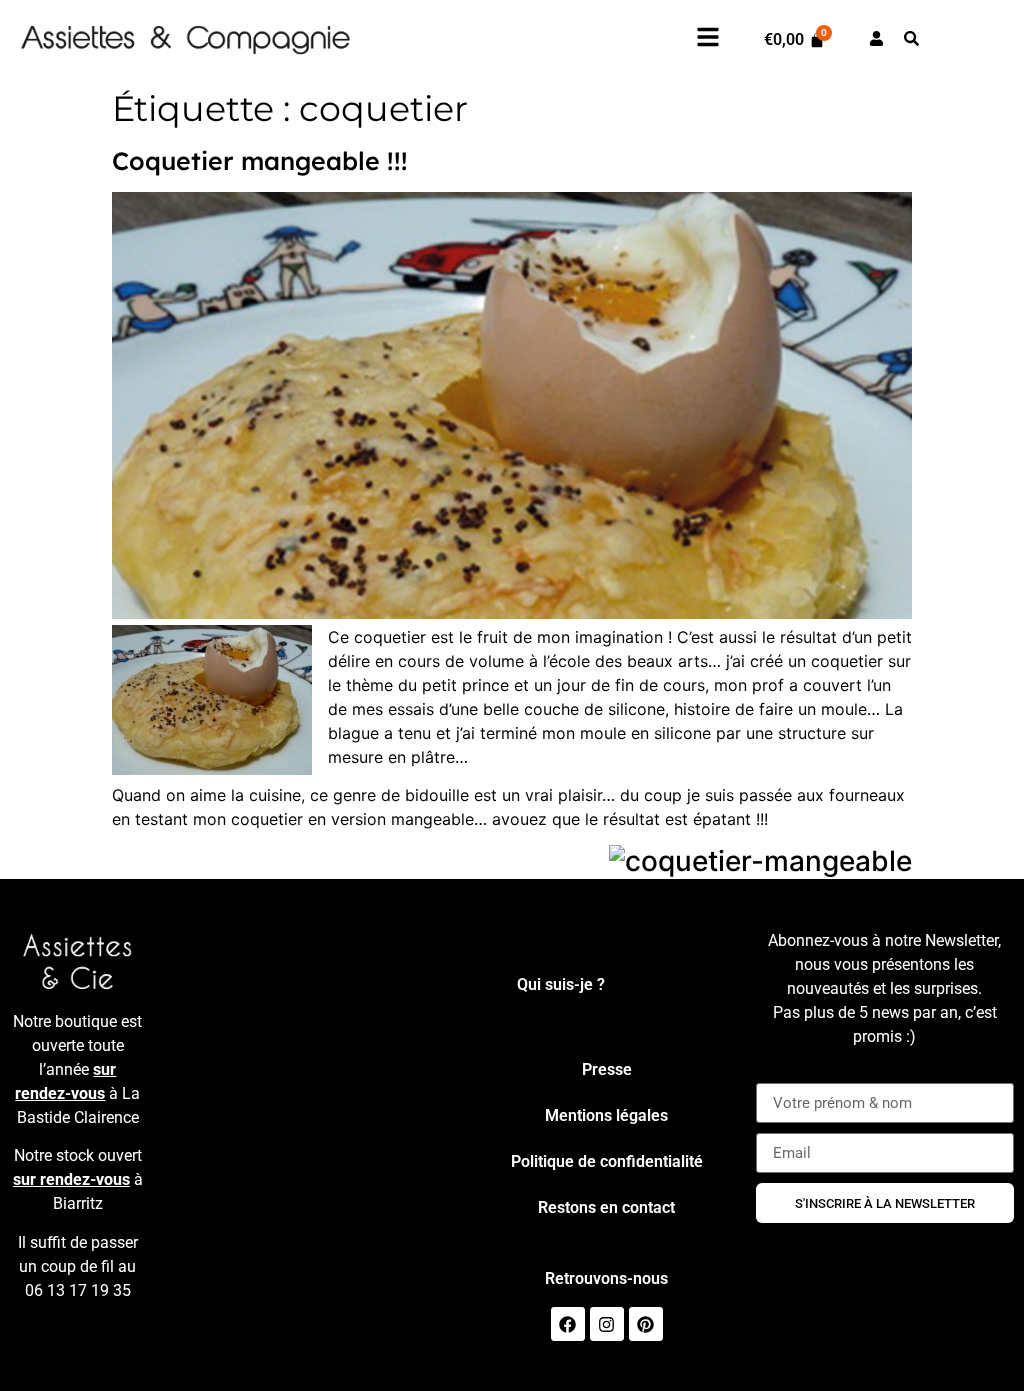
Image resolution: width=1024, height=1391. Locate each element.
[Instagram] (607, 1324)
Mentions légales (606, 1115)
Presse (607, 1069)
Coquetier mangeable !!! (260, 160)
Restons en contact (606, 1207)
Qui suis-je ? (561, 984)
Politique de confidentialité (607, 1161)
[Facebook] (568, 1324)
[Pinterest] (646, 1324)
